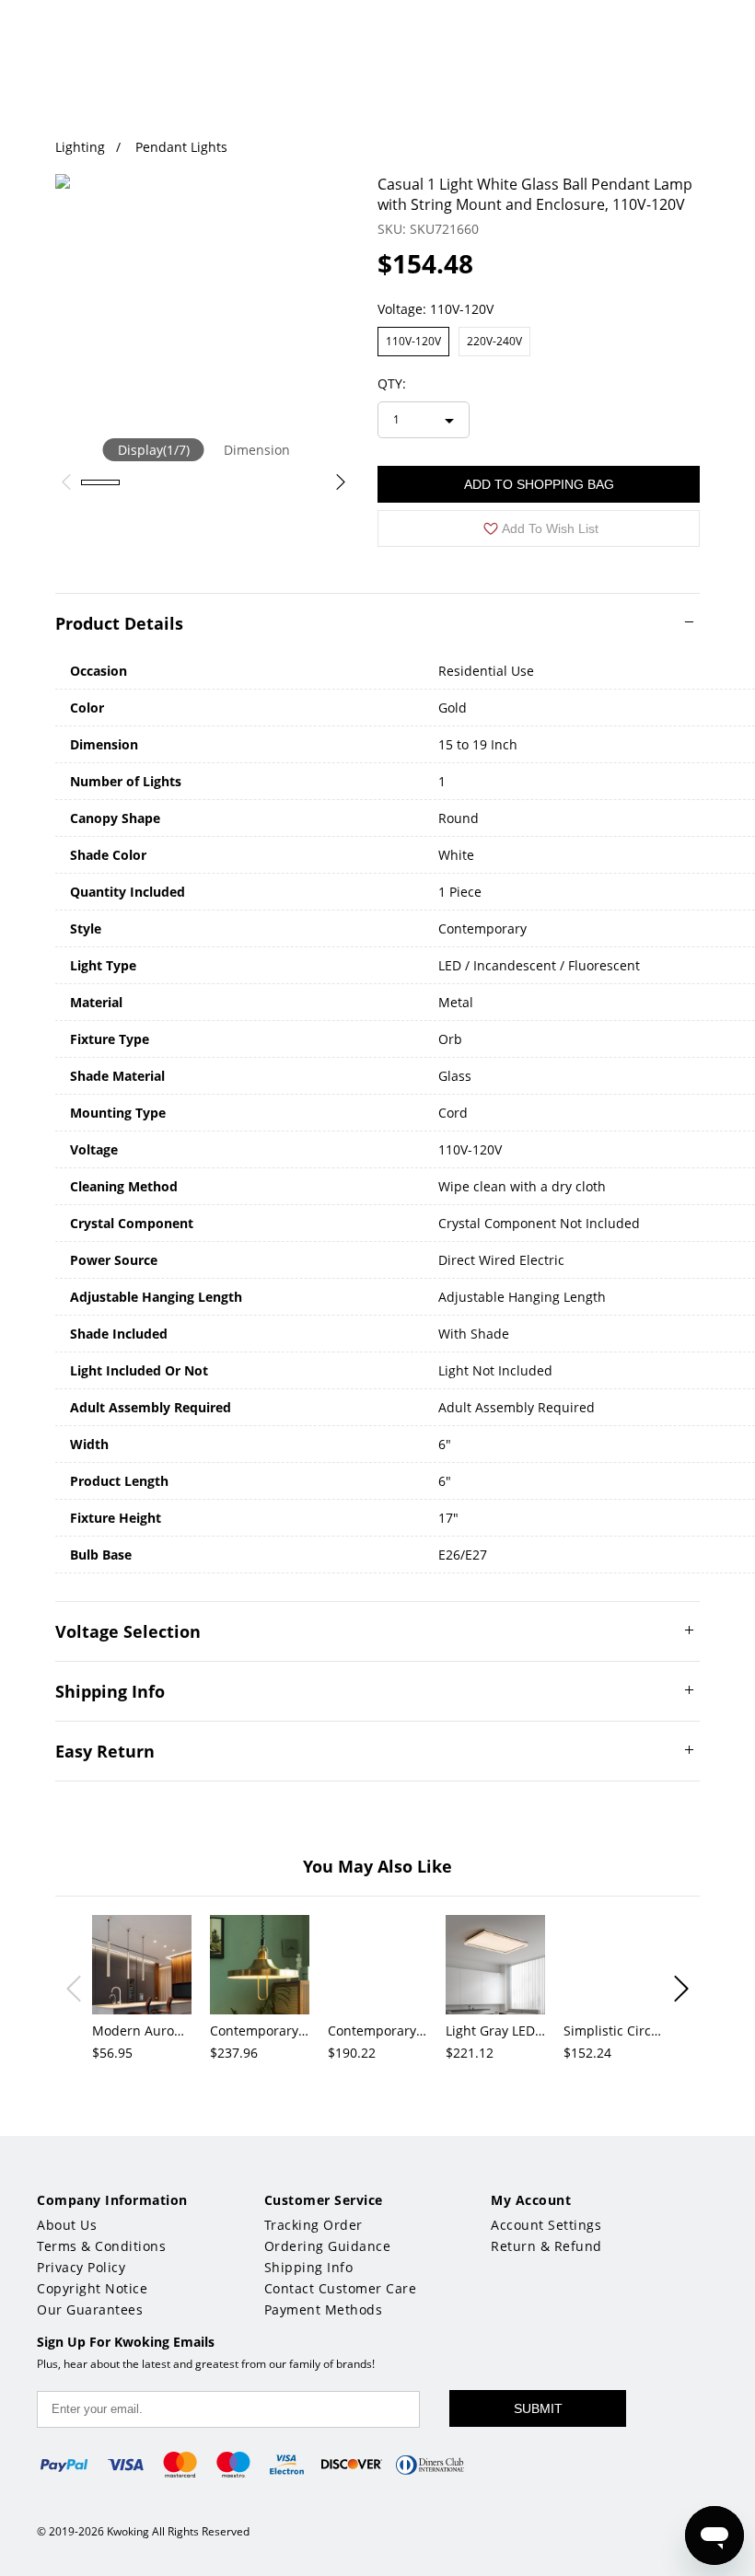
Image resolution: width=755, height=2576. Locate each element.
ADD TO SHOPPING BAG (539, 484)
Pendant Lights (181, 147)
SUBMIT (538, 2408)
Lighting (80, 147)
